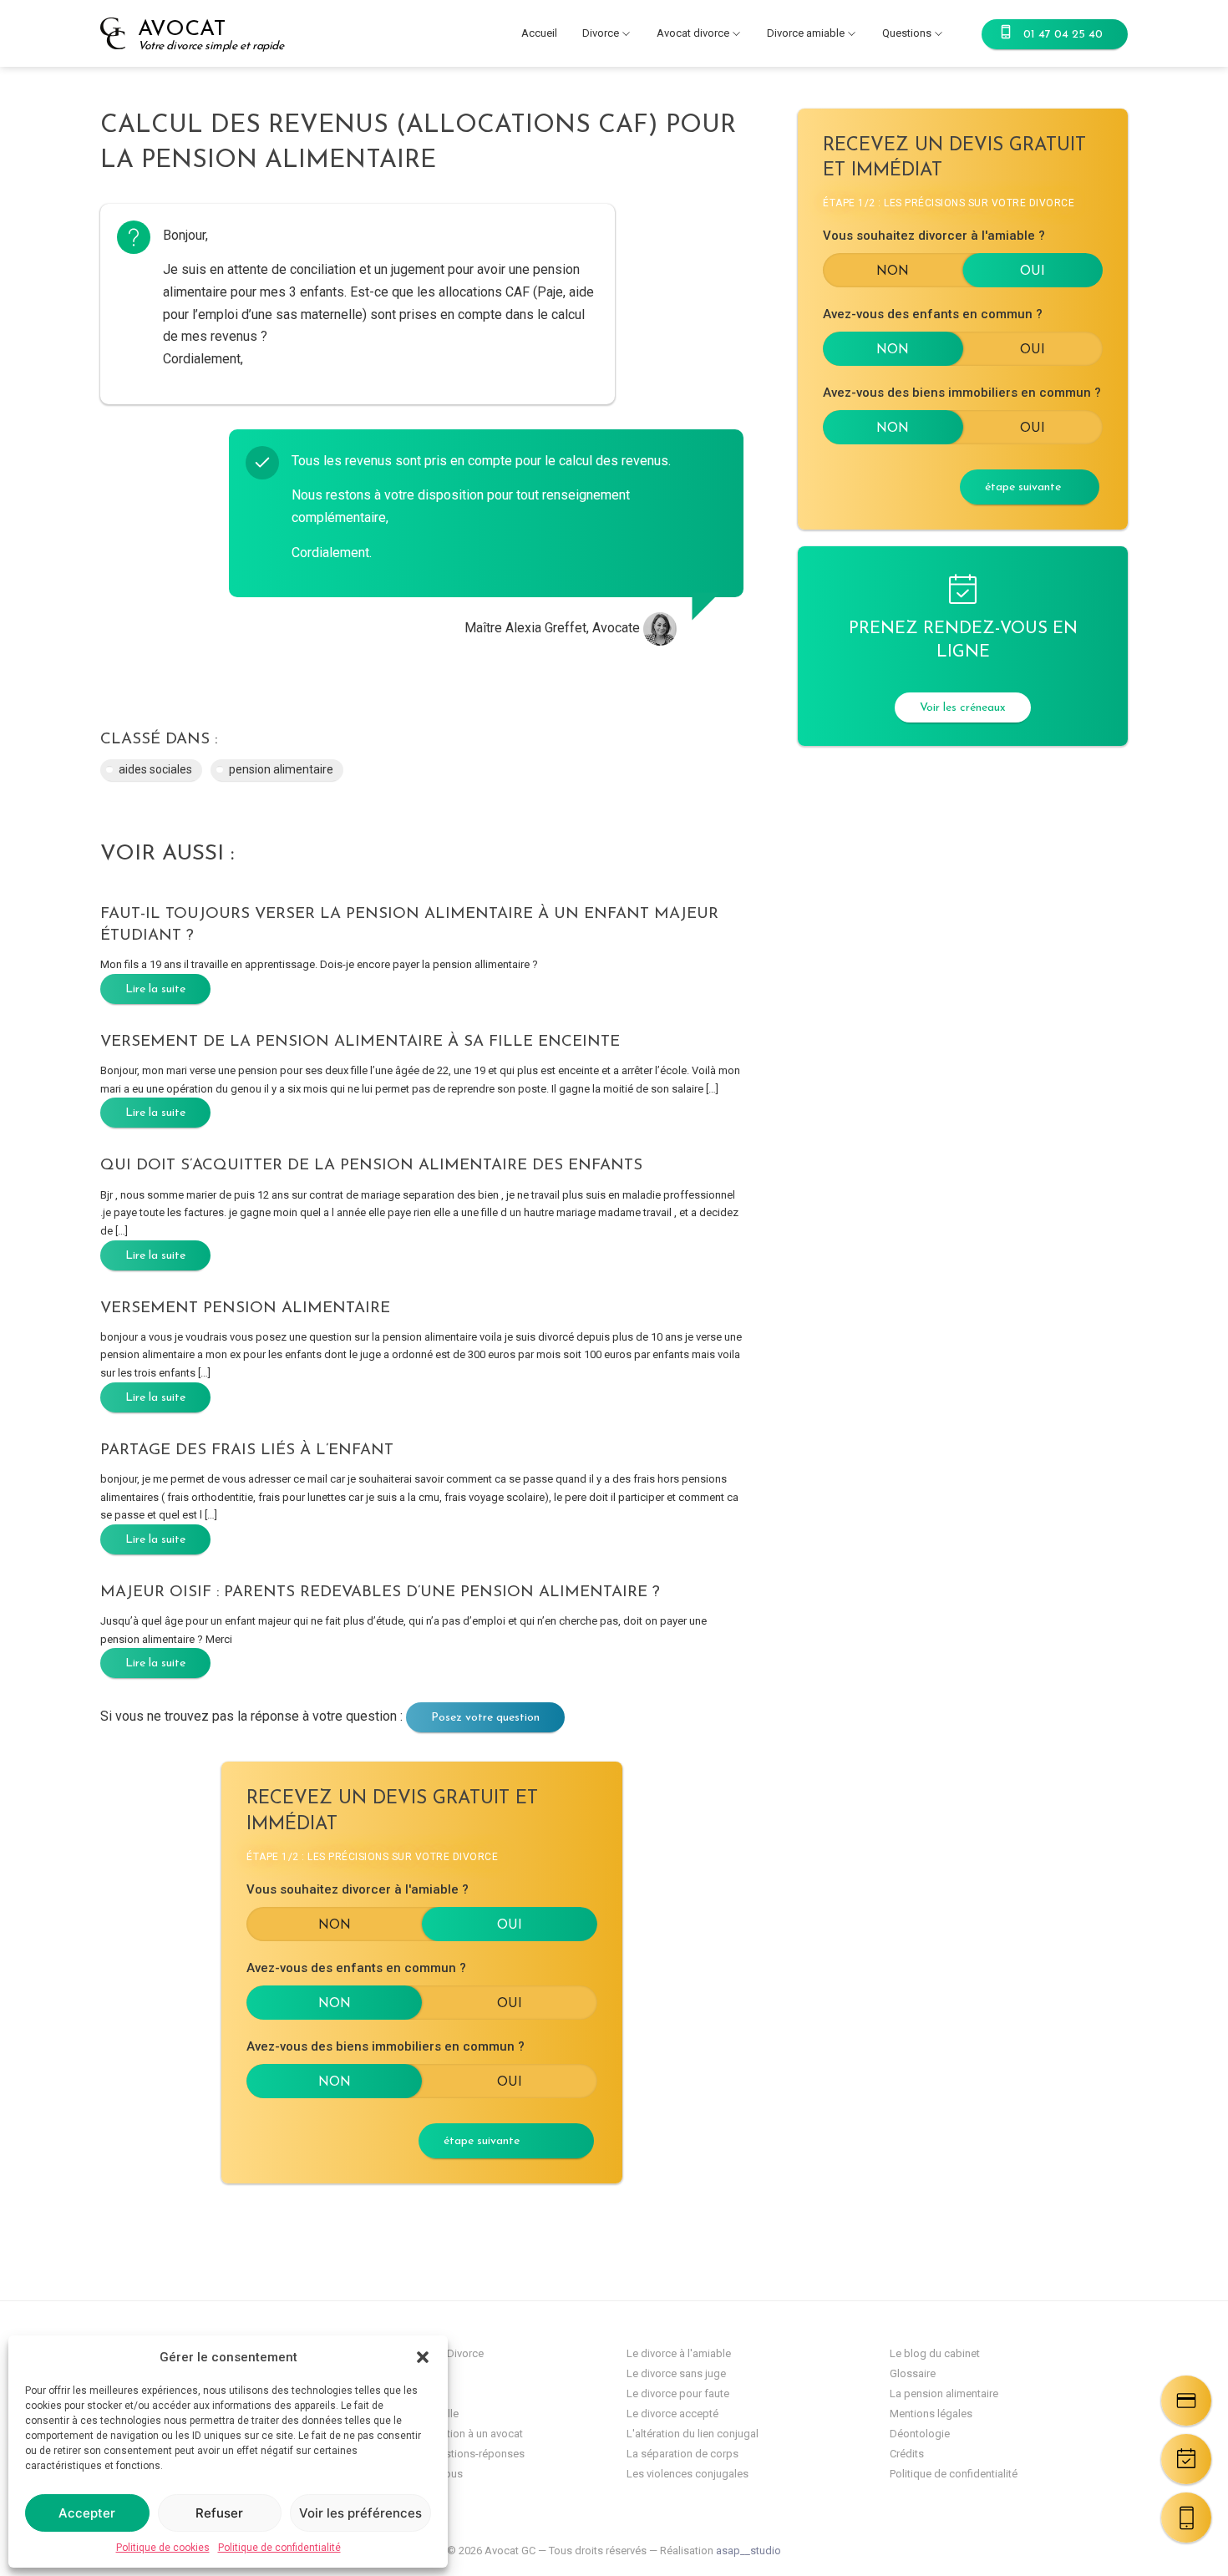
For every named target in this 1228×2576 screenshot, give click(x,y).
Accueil (539, 33)
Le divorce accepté (672, 2414)
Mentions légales (931, 2414)
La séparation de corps (683, 2454)
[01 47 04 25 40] (1186, 2518)
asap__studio (748, 2551)
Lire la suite (155, 989)
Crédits (907, 2454)
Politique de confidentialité (279, 2548)
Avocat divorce (693, 33)
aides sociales (155, 769)
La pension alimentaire (944, 2393)
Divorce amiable (806, 33)
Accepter (87, 2513)
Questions (907, 33)
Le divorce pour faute (678, 2393)
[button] (423, 2357)
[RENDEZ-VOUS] (1186, 2459)
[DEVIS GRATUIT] (1186, 2401)
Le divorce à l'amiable (679, 2353)
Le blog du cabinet (935, 2353)
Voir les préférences (360, 2513)
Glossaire (913, 2373)
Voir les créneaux (963, 708)
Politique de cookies (163, 2548)
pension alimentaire (281, 769)
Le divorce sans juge (676, 2373)
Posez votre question (485, 1718)
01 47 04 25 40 (1063, 35)
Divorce (601, 33)
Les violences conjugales (688, 2474)
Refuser (219, 2513)
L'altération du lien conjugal (693, 2434)
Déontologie (920, 2434)
